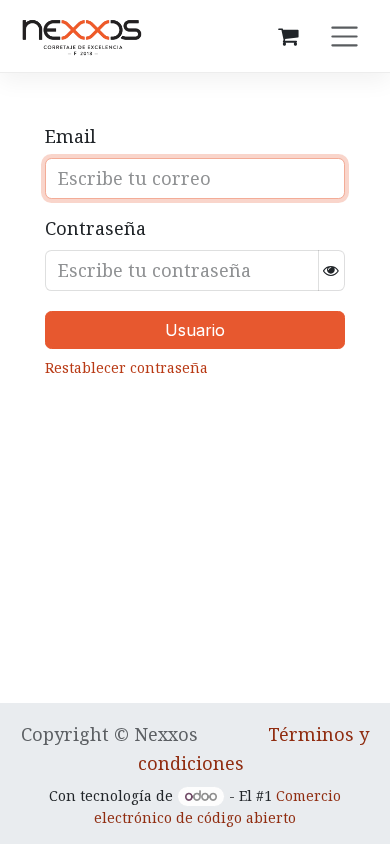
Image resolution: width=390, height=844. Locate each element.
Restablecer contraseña (128, 367)
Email (70, 136)
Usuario (195, 330)
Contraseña (95, 228)
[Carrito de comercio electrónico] (288, 36)
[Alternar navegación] (344, 36)
